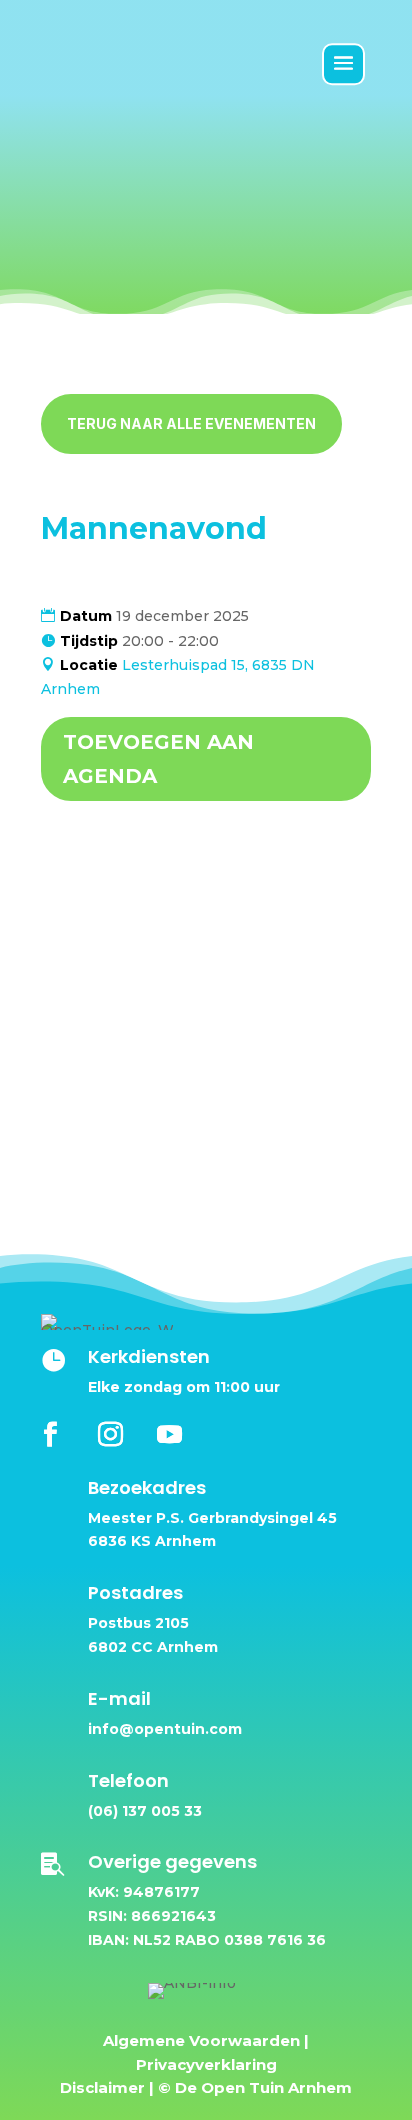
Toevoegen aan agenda (158, 759)
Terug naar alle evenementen (191, 423)
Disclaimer (102, 2087)
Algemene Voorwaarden (201, 2040)
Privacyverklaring (206, 2064)
